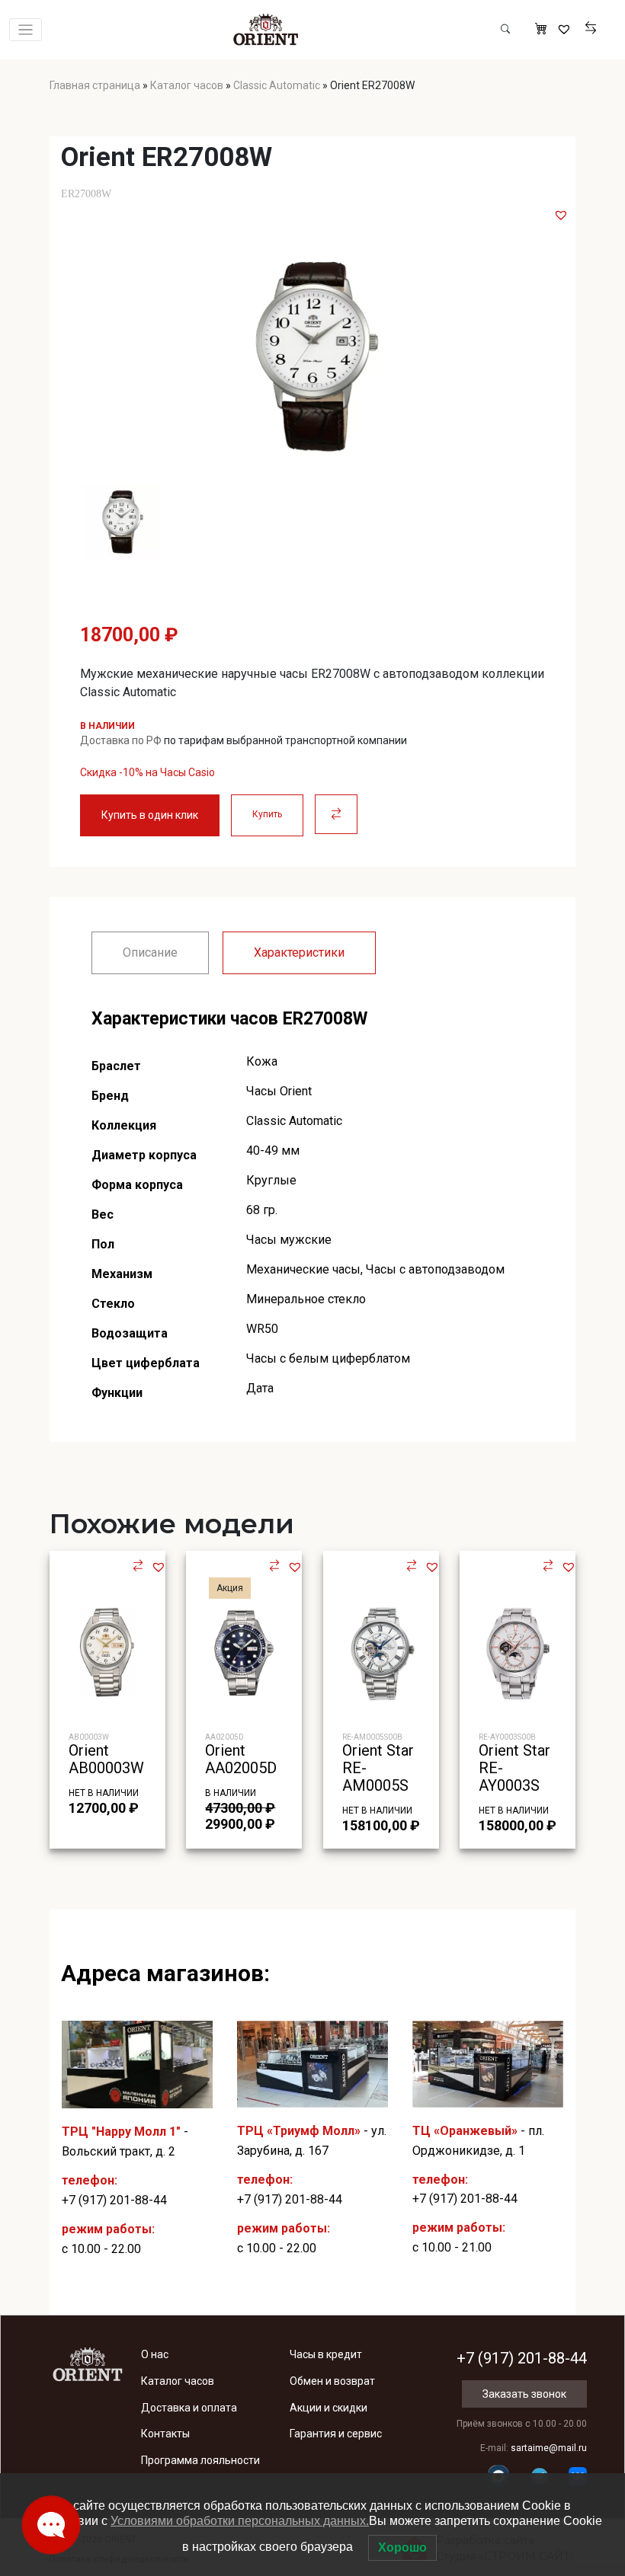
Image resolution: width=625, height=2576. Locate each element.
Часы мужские (289, 1240)
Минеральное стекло (306, 1299)
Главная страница (95, 85)
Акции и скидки (329, 2408)
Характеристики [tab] (299, 952)
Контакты (165, 2434)
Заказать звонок (524, 2394)
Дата (260, 1388)
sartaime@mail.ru (549, 2448)
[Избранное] (566, 30)
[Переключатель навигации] (26, 30)
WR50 (262, 1329)
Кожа (262, 1061)
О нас (155, 2354)
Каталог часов (187, 85)
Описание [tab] (150, 952)
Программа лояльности (200, 2460)
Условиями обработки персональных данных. (240, 2521)
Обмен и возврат (332, 2381)
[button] (561, 215)
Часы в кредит (326, 2354)
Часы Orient (279, 1091)
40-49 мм (273, 1151)
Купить (267, 814)
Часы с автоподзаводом (435, 1269)
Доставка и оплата (189, 2408)
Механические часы (303, 1269)
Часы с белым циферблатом (328, 1358)
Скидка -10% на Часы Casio (147, 772)
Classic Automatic (277, 85)
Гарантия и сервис (336, 2434)
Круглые (271, 1180)
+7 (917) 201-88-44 (114, 2200)
